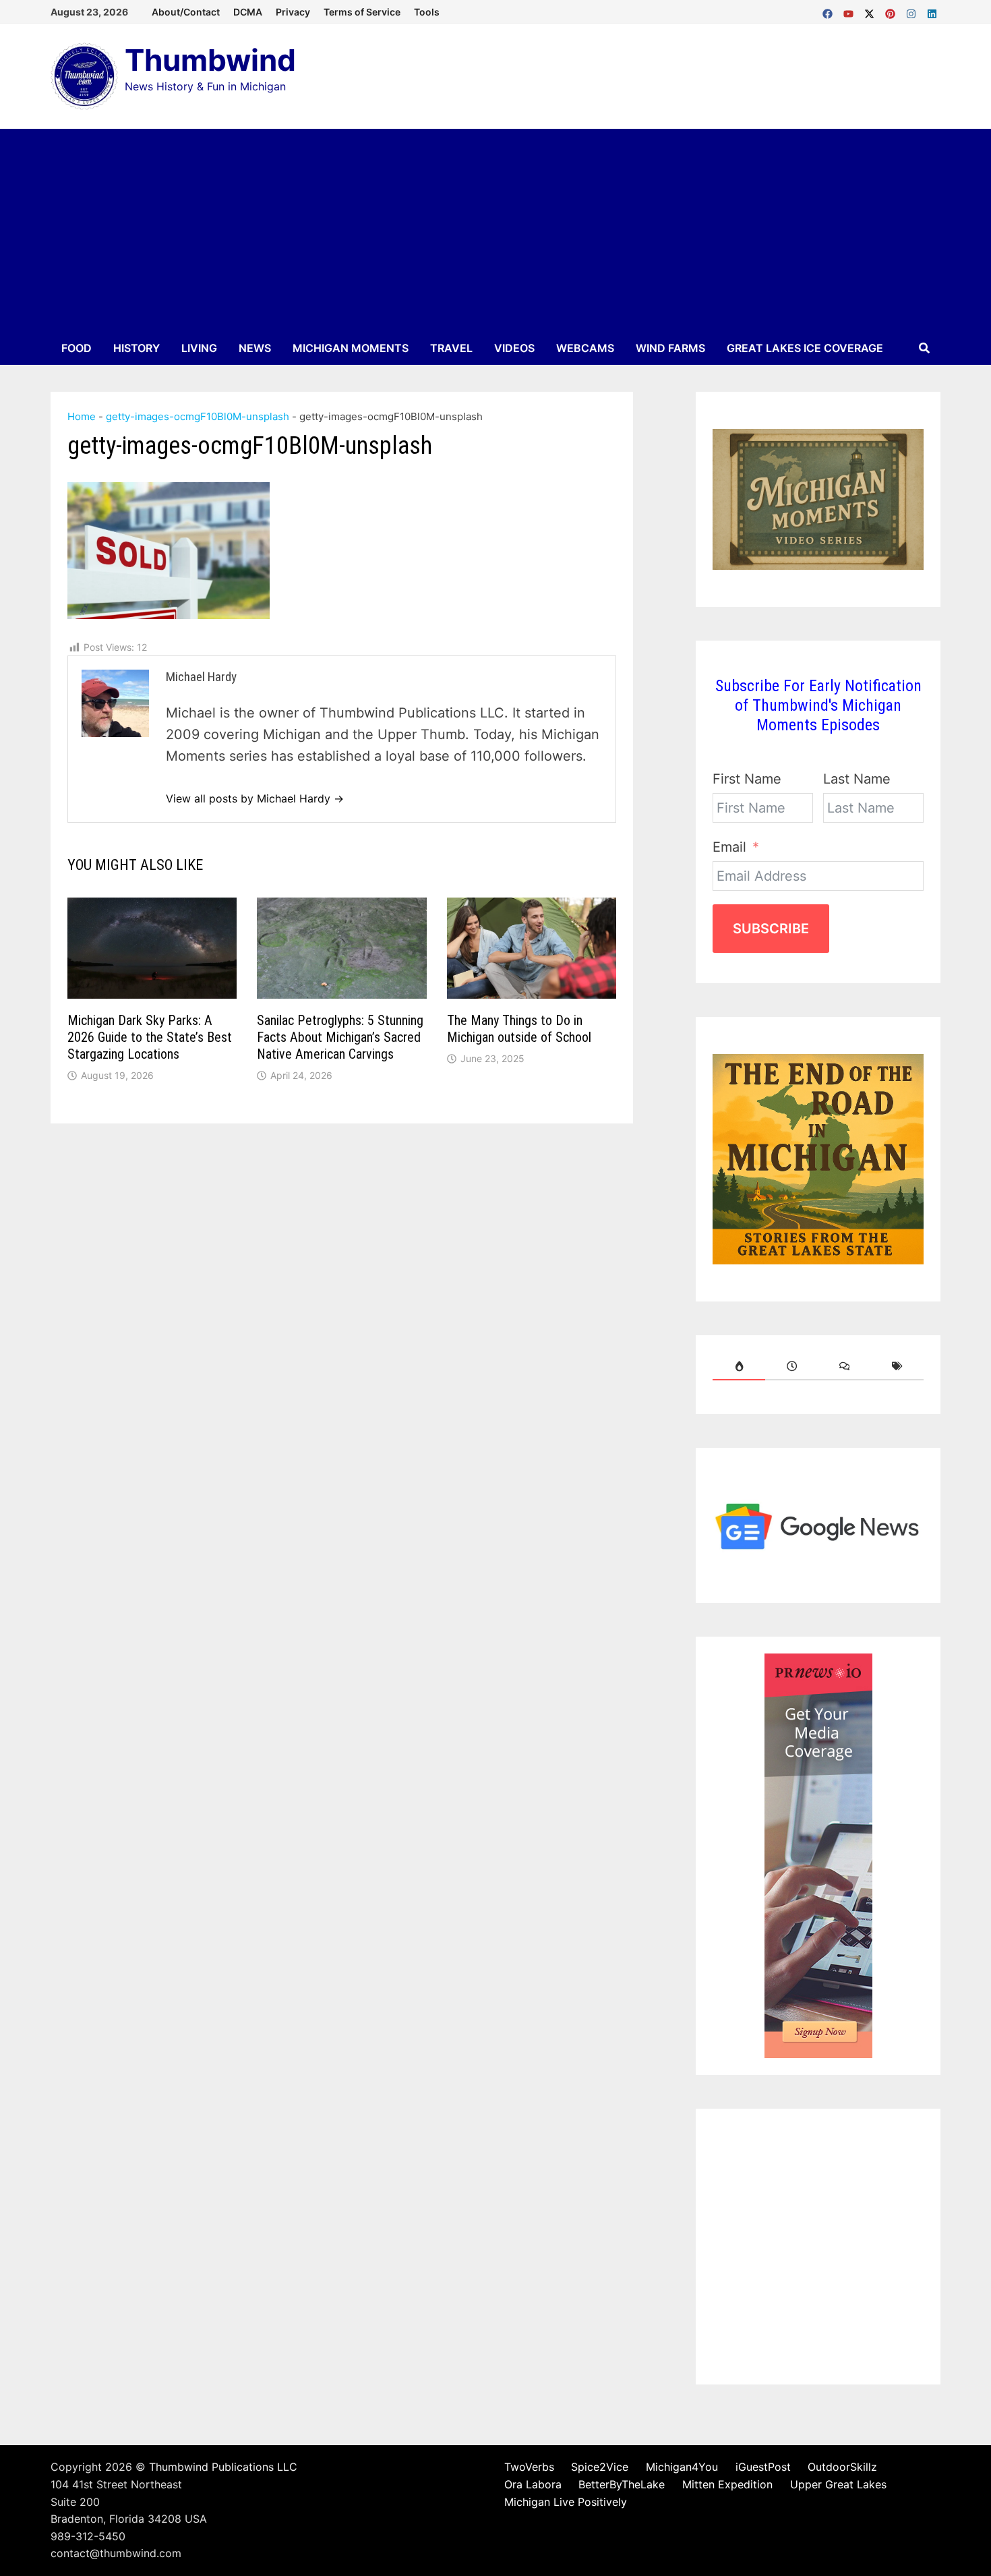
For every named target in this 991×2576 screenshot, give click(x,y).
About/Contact (186, 12)
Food (77, 348)
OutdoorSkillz (842, 2467)
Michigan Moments (351, 348)
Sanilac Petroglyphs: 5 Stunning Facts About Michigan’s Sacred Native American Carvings (340, 1037)
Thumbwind (210, 60)
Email (729, 847)
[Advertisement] (495, 230)
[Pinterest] (892, 11)
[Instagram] (913, 11)
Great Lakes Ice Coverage (805, 348)
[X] (871, 11)
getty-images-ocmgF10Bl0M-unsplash (198, 416)
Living (199, 348)
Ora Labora (533, 2484)
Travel (451, 348)
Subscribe (771, 929)
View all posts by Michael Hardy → (255, 798)
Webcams (585, 348)
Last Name (857, 779)
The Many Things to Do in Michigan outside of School (519, 1029)
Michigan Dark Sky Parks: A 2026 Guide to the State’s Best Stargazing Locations (150, 1037)
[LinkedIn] (932, 11)
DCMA (248, 12)
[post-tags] (897, 1366)
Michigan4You (682, 2467)
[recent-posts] (791, 1366)
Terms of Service (362, 12)
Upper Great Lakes (838, 2484)
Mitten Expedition (727, 2484)
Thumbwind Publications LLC (223, 2467)
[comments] (845, 1366)
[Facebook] (830, 11)
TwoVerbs (529, 2467)
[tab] (739, 1366)
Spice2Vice (600, 2467)
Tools (427, 12)
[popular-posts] (739, 1366)
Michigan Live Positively (566, 2502)
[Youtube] (850, 11)
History (137, 348)
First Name (747, 779)
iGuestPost (763, 2467)
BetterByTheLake (622, 2484)
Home (82, 416)
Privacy (293, 12)
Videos (514, 348)
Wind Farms (670, 348)
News (255, 348)
